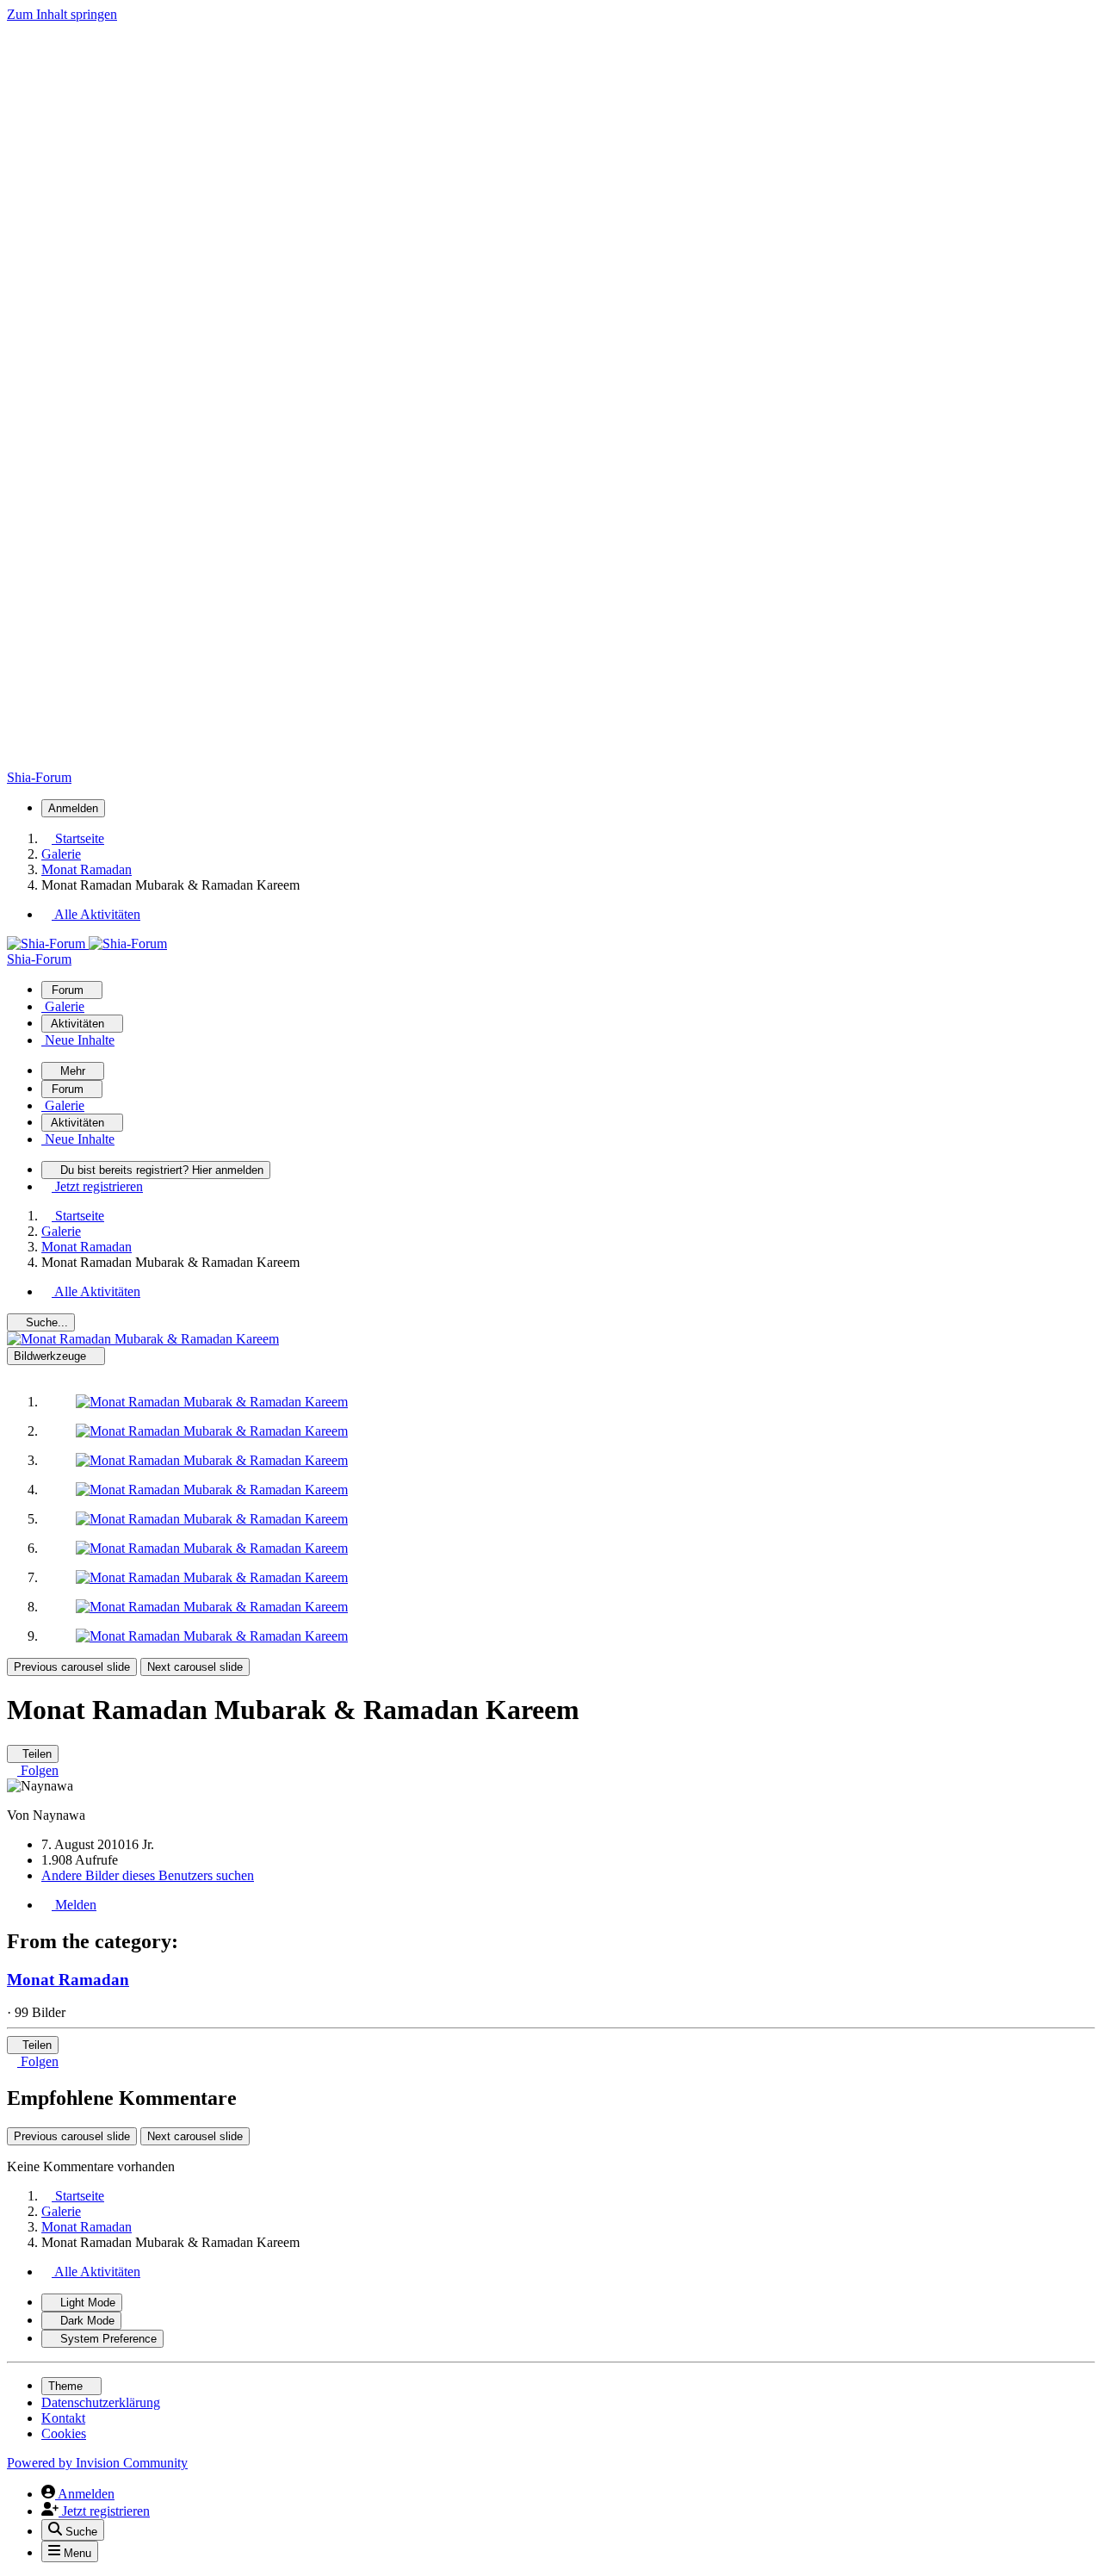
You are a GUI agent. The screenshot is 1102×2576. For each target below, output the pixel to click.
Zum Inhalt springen (62, 14)
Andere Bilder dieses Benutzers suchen (148, 1875)
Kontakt (63, 2418)
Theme (67, 2386)
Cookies (64, 2433)
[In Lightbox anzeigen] (143, 1339)
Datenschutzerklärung (101, 2402)
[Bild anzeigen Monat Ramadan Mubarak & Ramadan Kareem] (212, 1402)
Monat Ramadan (68, 1980)
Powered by (97, 2463)
